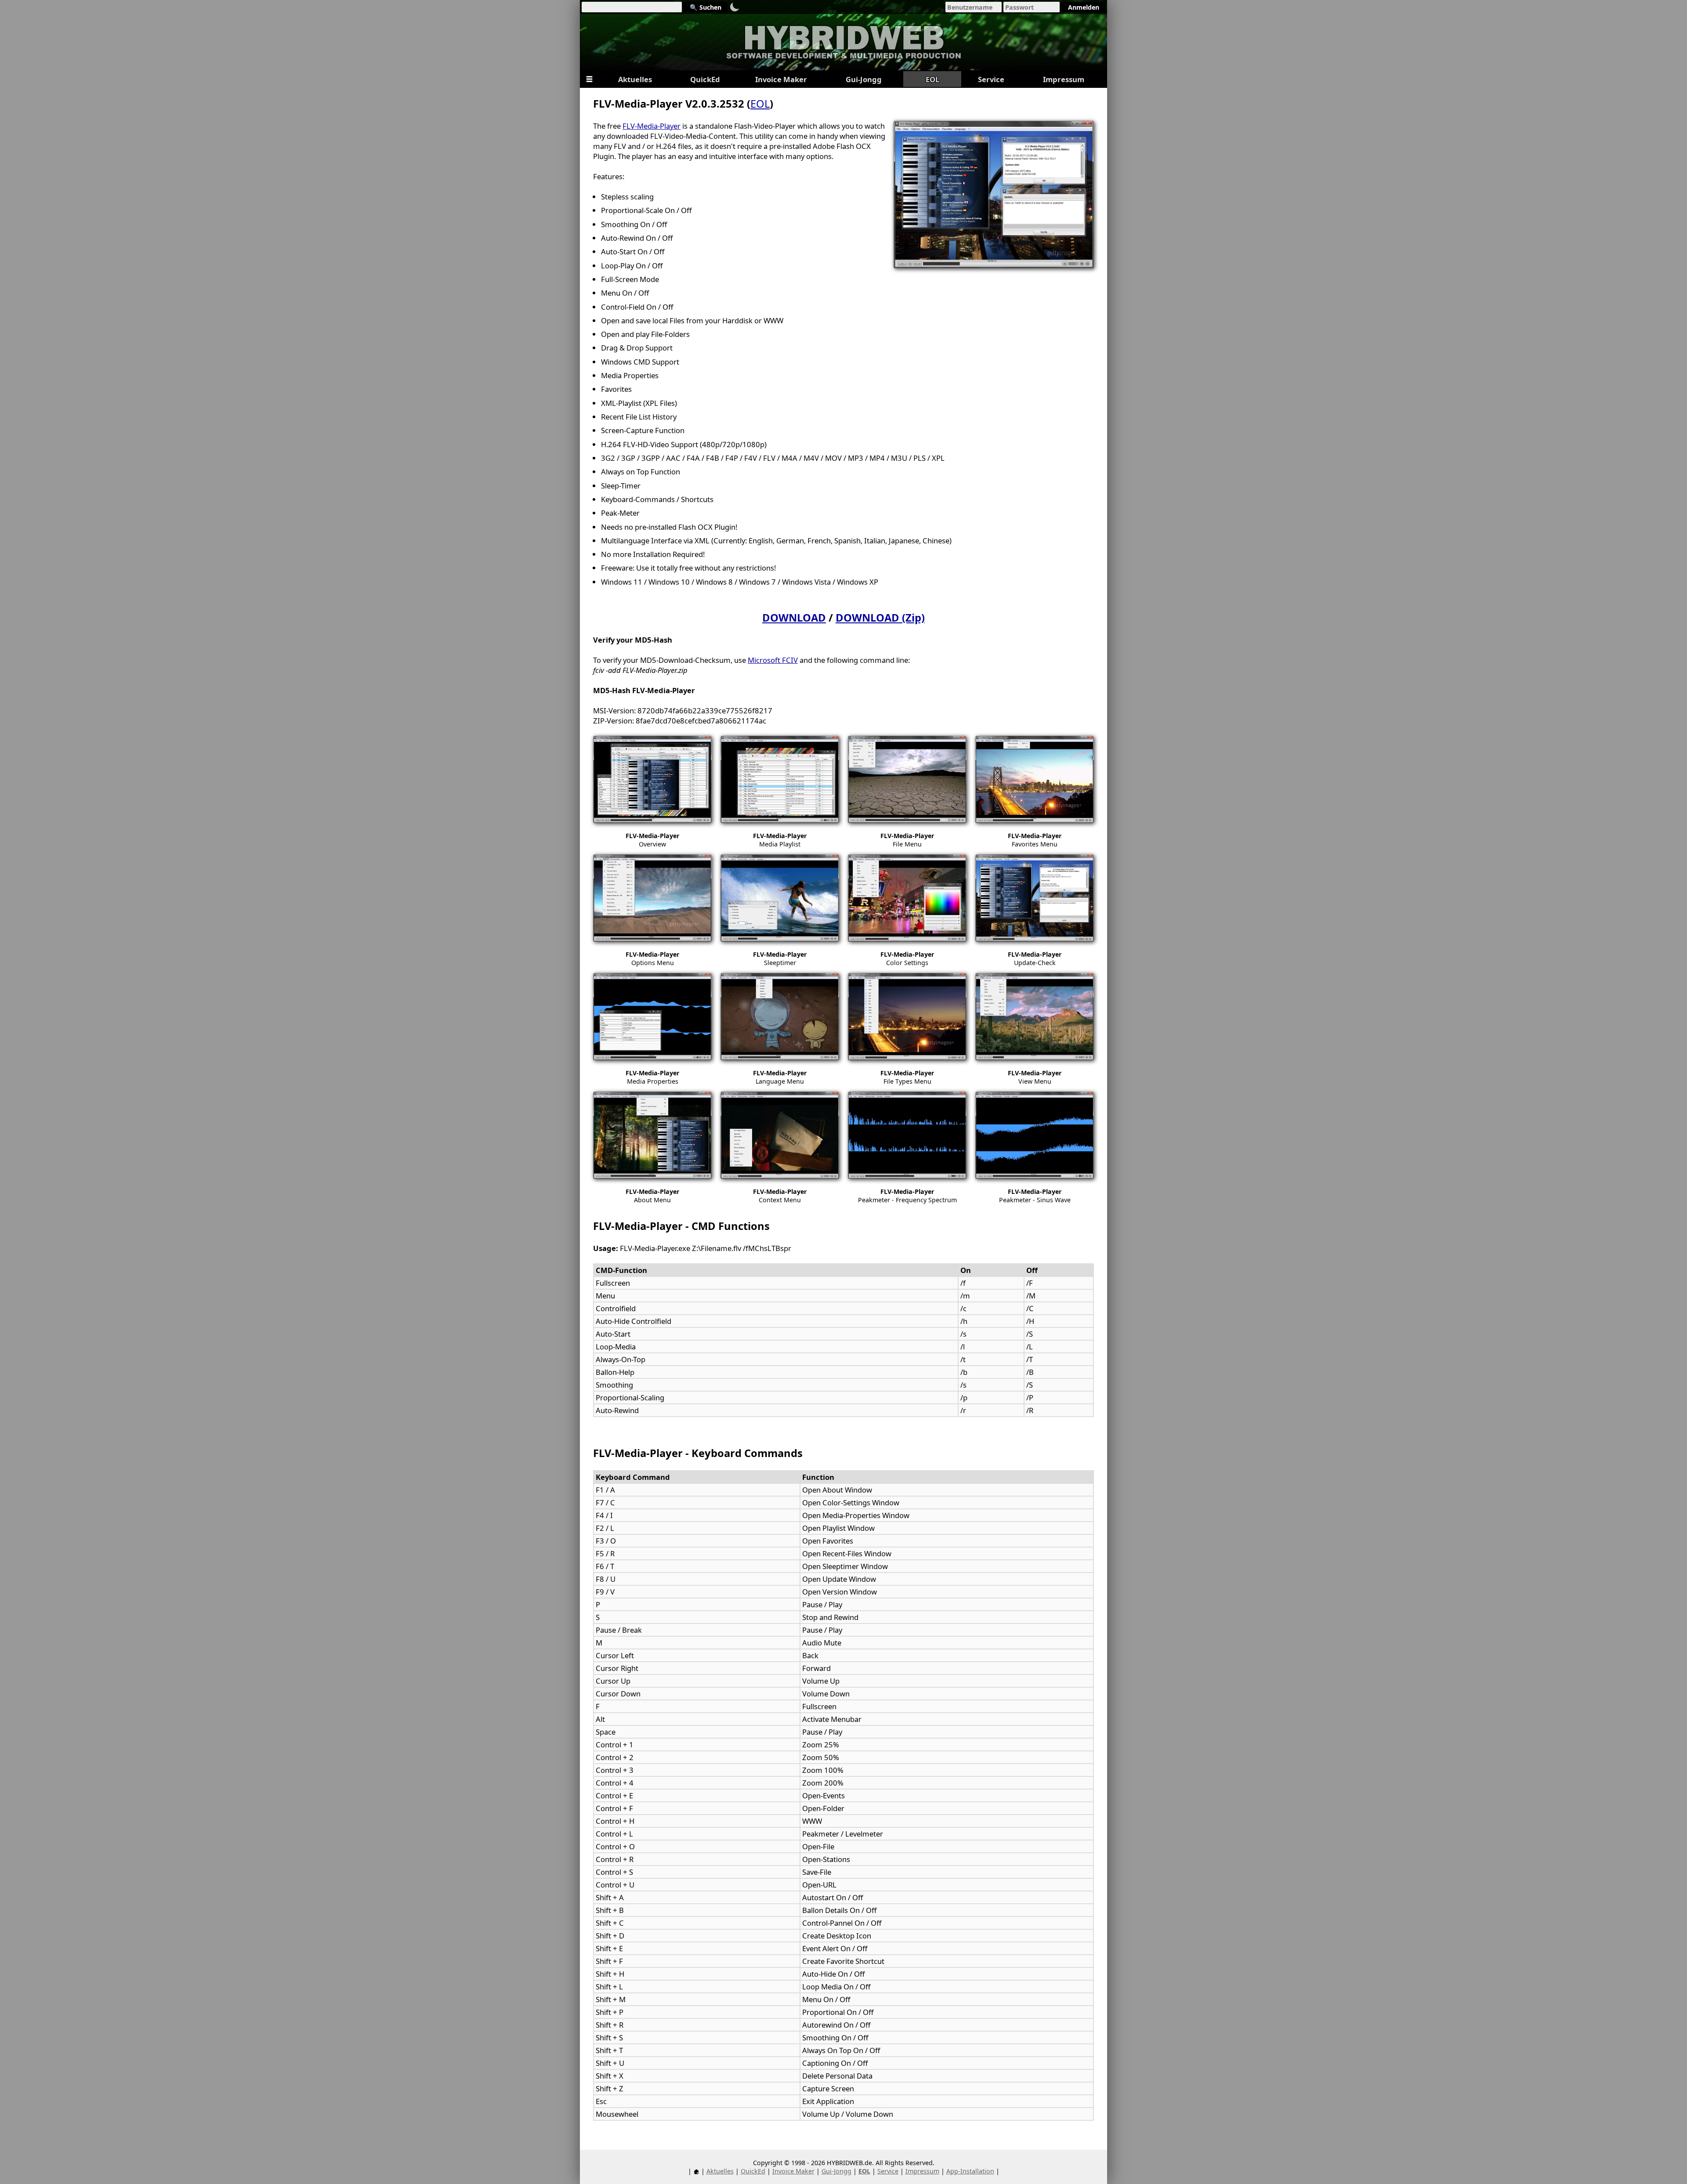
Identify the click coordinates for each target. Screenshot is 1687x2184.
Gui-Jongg (836, 2171)
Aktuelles (720, 2171)
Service (888, 2171)
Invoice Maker (793, 2171)
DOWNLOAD (794, 618)
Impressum (922, 2171)
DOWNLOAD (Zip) (880, 618)
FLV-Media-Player (652, 126)
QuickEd (753, 2171)
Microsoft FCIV (773, 660)
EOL (760, 104)
